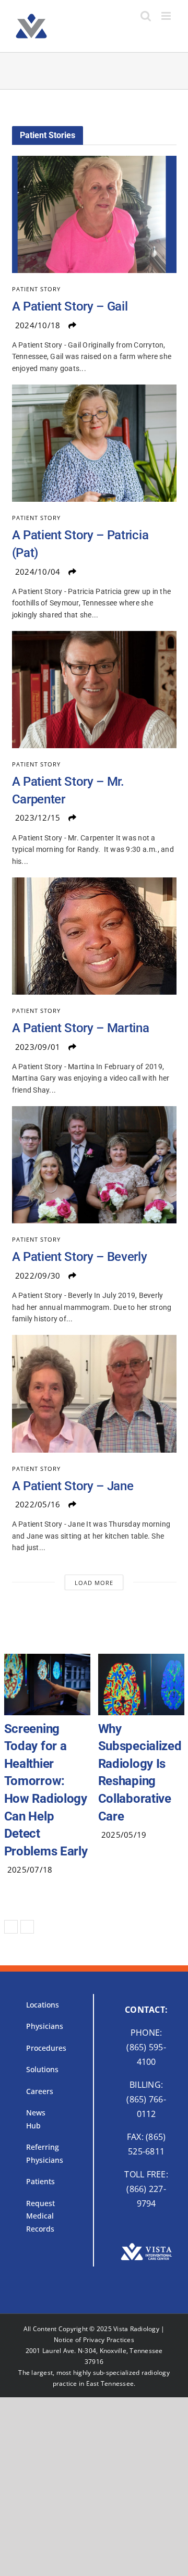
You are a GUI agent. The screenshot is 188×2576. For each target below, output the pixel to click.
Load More (94, 1583)
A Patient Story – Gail (70, 306)
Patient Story (36, 289)
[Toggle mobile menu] (167, 16)
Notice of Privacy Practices (94, 2305)
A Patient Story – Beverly (80, 1257)
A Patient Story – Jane (73, 1486)
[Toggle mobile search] (146, 16)
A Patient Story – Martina (81, 1028)
